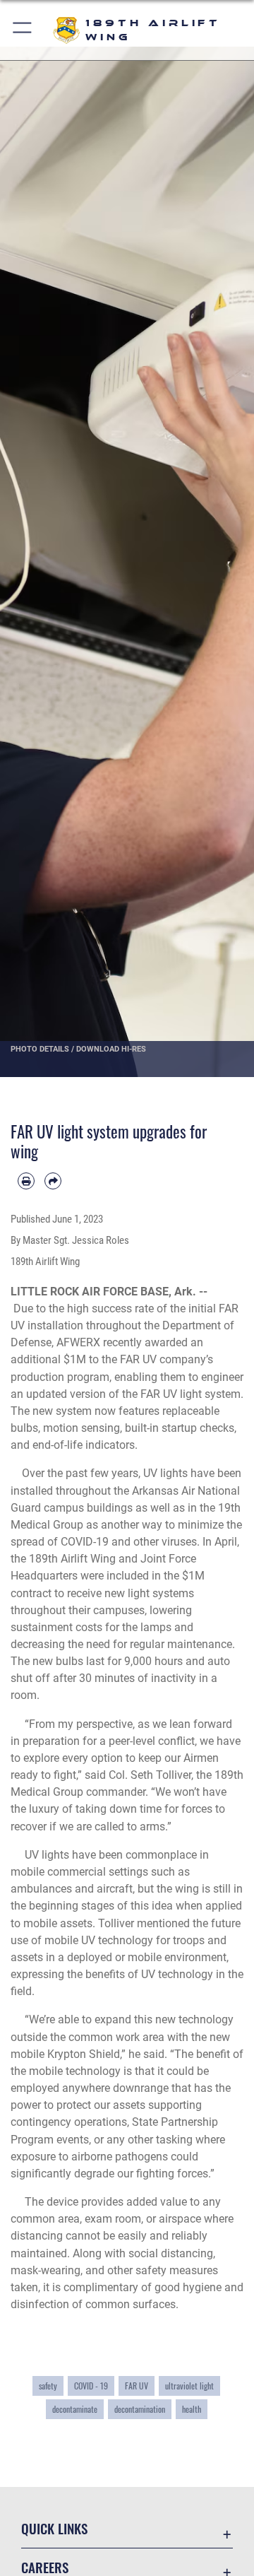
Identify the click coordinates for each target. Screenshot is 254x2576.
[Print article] (26, 1181)
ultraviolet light (189, 2386)
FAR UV (137, 2386)
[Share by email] (53, 1181)
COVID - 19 (91, 2386)
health (192, 2409)
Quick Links (54, 2528)
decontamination (140, 2409)
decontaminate (75, 2409)
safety (48, 2386)
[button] (23, 30)
